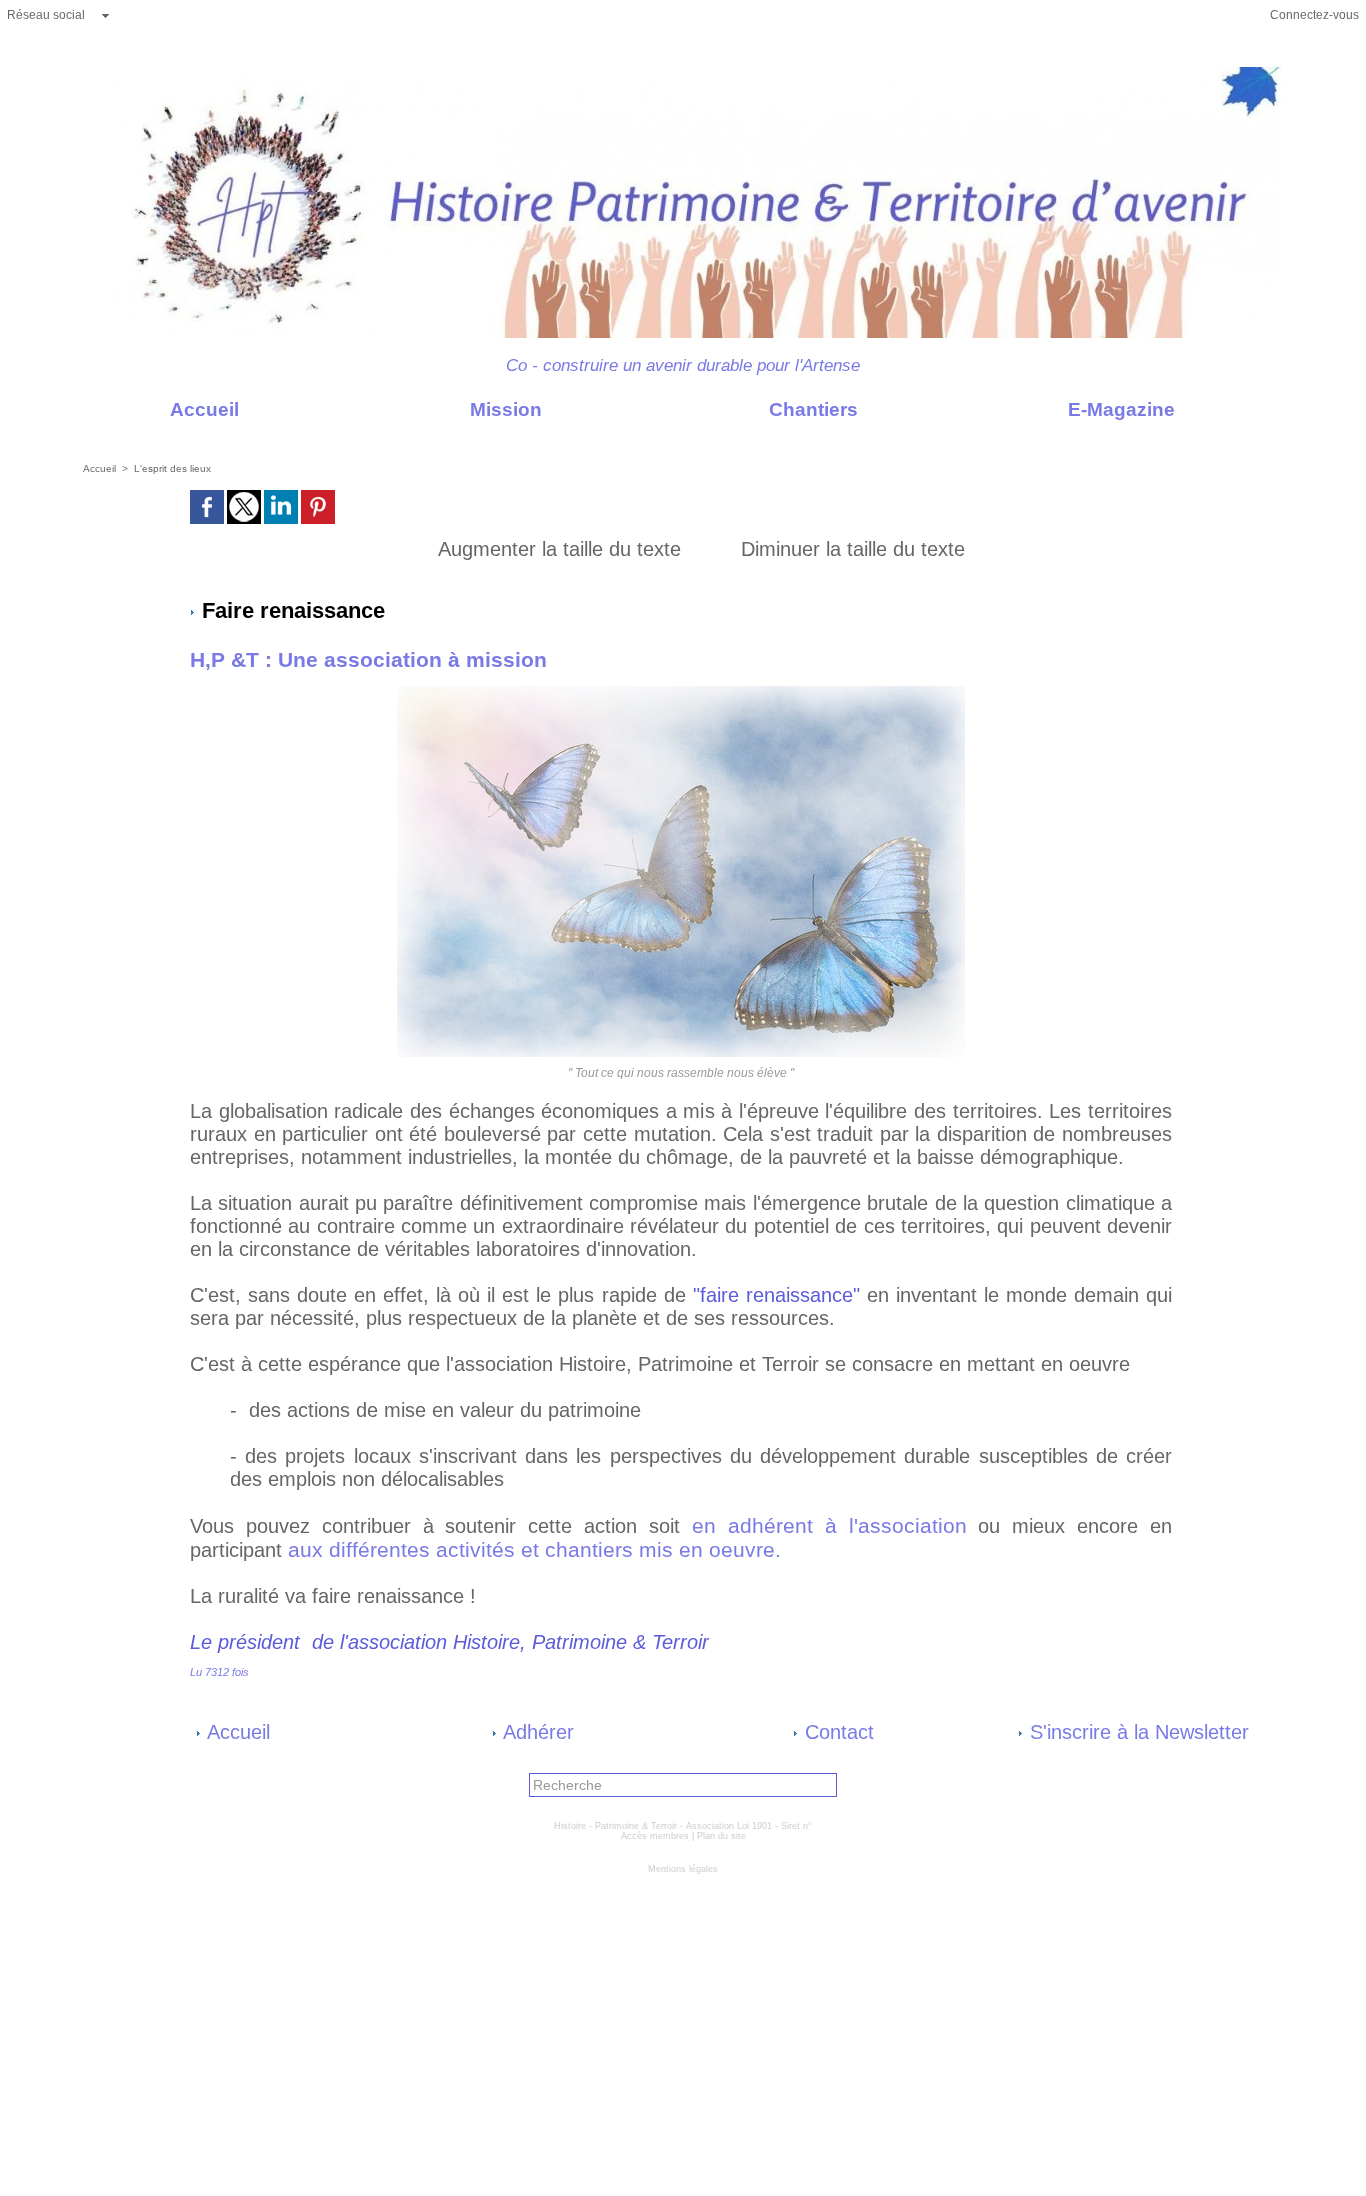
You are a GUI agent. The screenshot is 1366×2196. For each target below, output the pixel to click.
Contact (836, 1732)
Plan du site (721, 1836)
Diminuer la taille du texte (850, 549)
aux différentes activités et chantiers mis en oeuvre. (537, 1549)
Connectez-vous (1314, 15)
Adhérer (536, 1732)
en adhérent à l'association (835, 1525)
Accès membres (655, 1836)
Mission (503, 409)
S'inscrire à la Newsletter (1136, 1732)
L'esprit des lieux (172, 468)
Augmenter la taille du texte (556, 549)
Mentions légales (683, 1869)
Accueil (202, 409)
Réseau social (46, 15)
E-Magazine (1119, 409)
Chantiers (811, 409)
